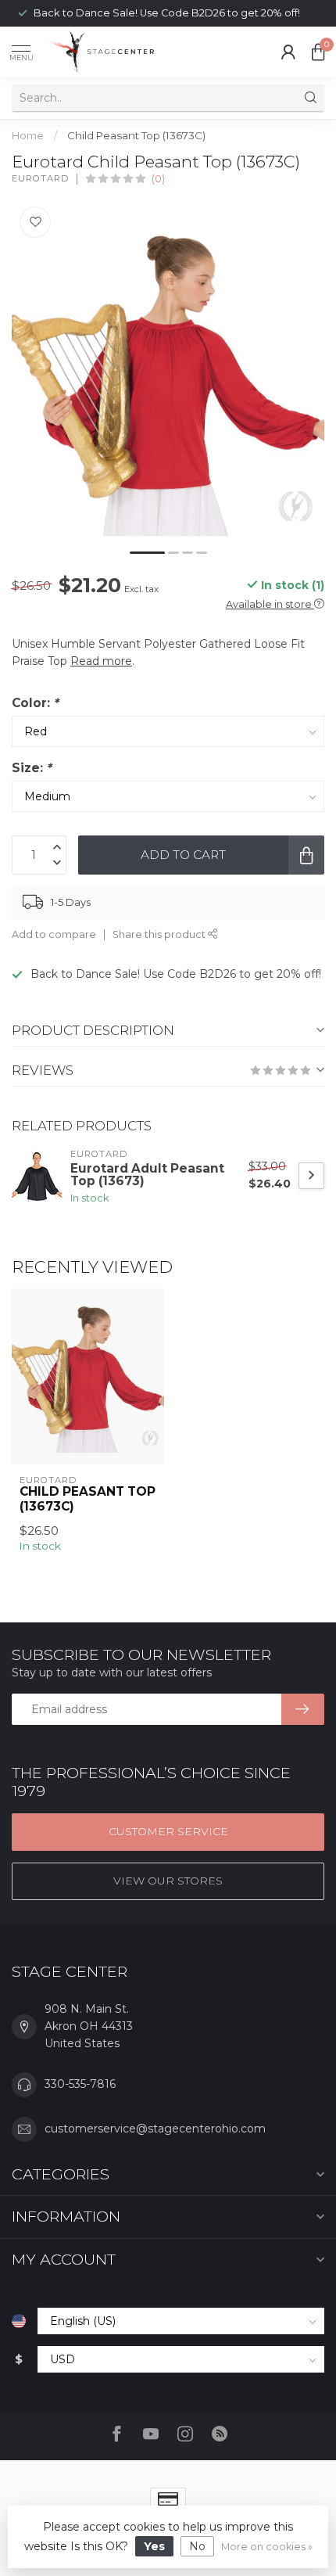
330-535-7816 (80, 2084)
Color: (35, 703)
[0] (318, 52)
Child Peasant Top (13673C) (136, 135)
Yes (154, 2546)
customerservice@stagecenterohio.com (155, 2129)
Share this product (160, 934)
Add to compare (54, 934)
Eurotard (40, 179)
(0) (158, 179)
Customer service (168, 1831)
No (197, 2546)
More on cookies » (267, 2547)
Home (28, 135)
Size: (32, 768)
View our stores (168, 1881)
